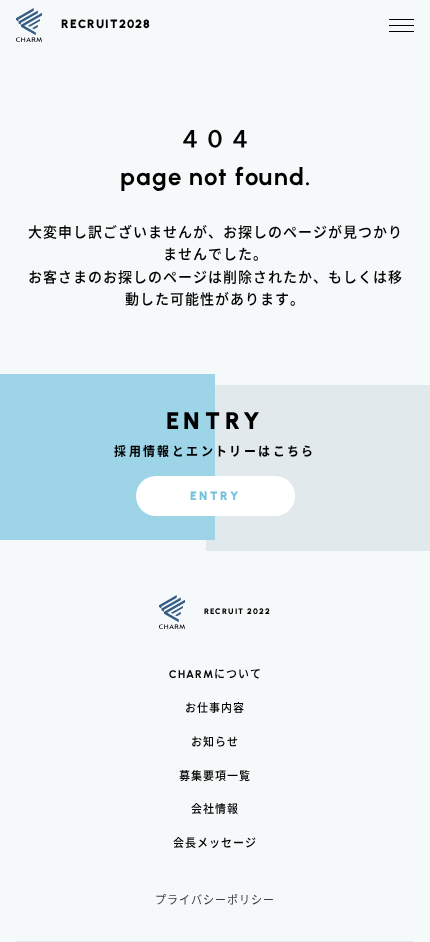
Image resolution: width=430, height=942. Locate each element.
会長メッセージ (215, 842)
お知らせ (215, 741)
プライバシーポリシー (215, 899)
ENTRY (215, 496)
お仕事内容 (215, 707)
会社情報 (215, 808)
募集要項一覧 (215, 775)
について (215, 674)
